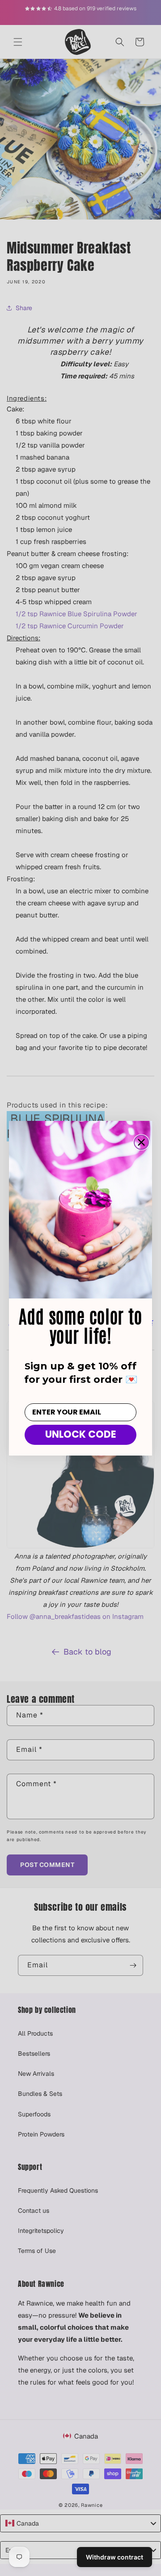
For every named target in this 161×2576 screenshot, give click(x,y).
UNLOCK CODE (81, 1434)
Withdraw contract (114, 2557)
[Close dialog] (141, 1142)
